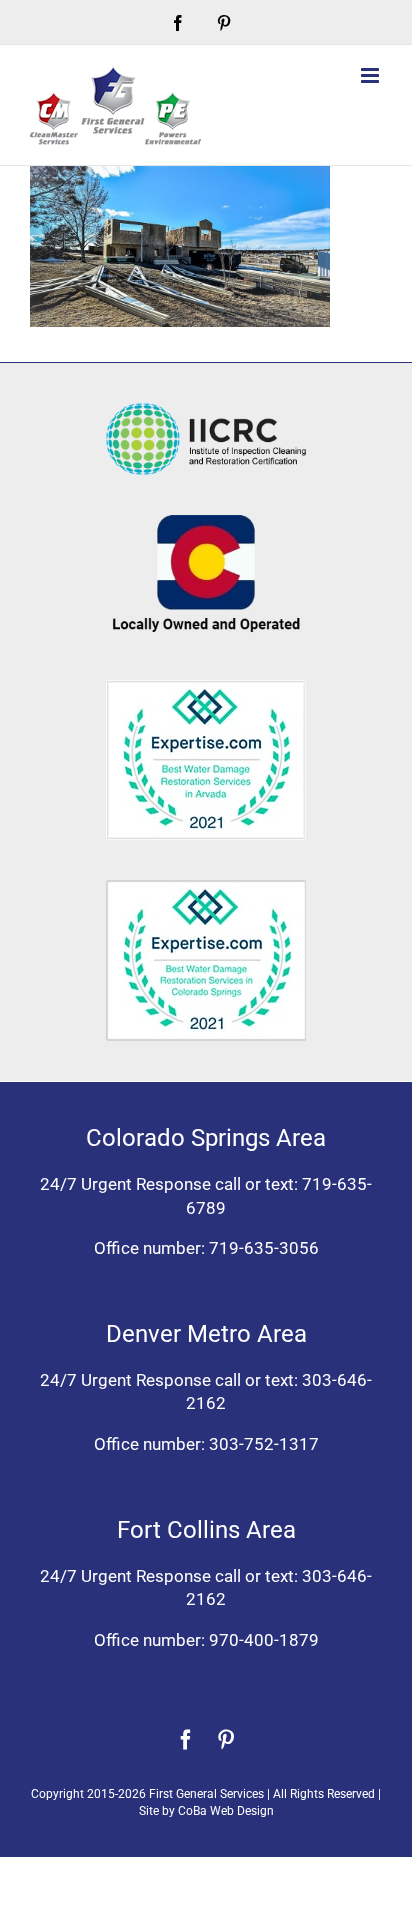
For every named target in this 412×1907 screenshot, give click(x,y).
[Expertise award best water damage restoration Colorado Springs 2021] (206, 888)
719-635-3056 (264, 1248)
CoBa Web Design (226, 1811)
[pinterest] (226, 1740)
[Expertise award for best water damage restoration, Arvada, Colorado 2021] (206, 688)
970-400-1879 (264, 1640)
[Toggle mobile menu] (371, 75)
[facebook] (186, 1740)
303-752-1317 (264, 1444)
